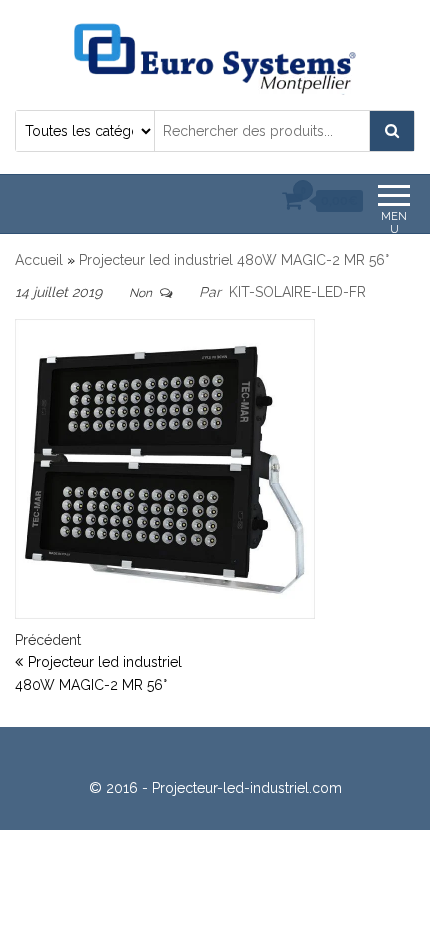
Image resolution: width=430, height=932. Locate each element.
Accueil (39, 260)
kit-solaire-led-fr (297, 292)
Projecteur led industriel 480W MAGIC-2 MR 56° (234, 260)
